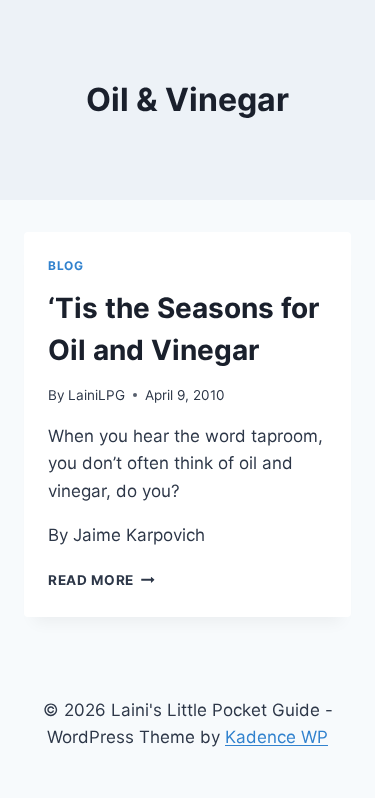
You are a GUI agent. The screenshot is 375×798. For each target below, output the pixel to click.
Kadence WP (276, 737)
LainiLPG (96, 395)
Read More (101, 580)
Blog (65, 265)
